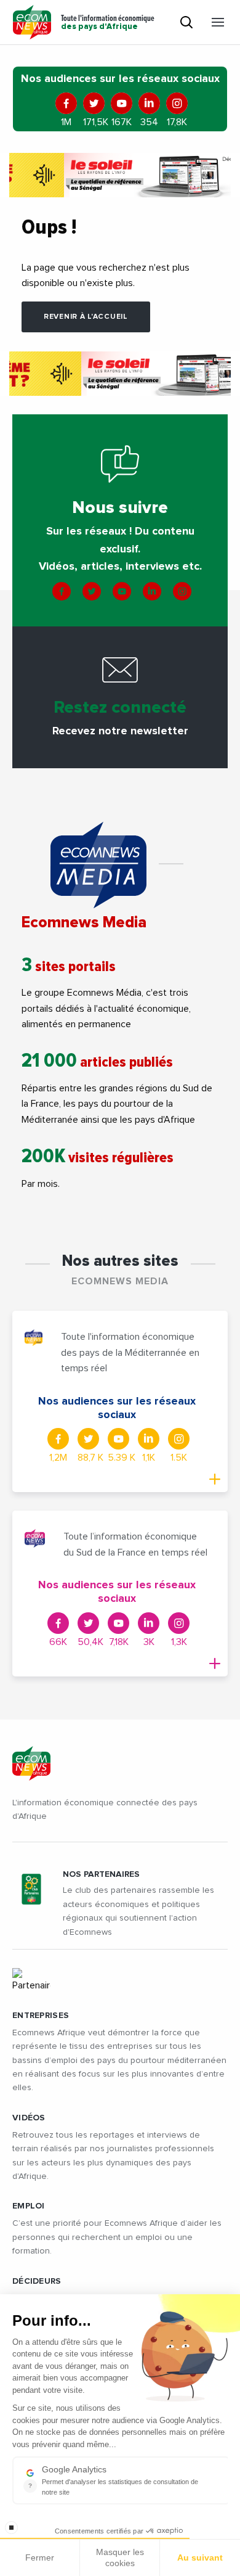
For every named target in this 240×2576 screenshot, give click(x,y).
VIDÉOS (29, 2118)
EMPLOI (29, 2206)
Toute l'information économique (108, 23)
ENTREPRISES (41, 2016)
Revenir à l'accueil (86, 317)
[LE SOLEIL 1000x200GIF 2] (120, 175)
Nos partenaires (101, 1874)
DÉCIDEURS (37, 2281)
